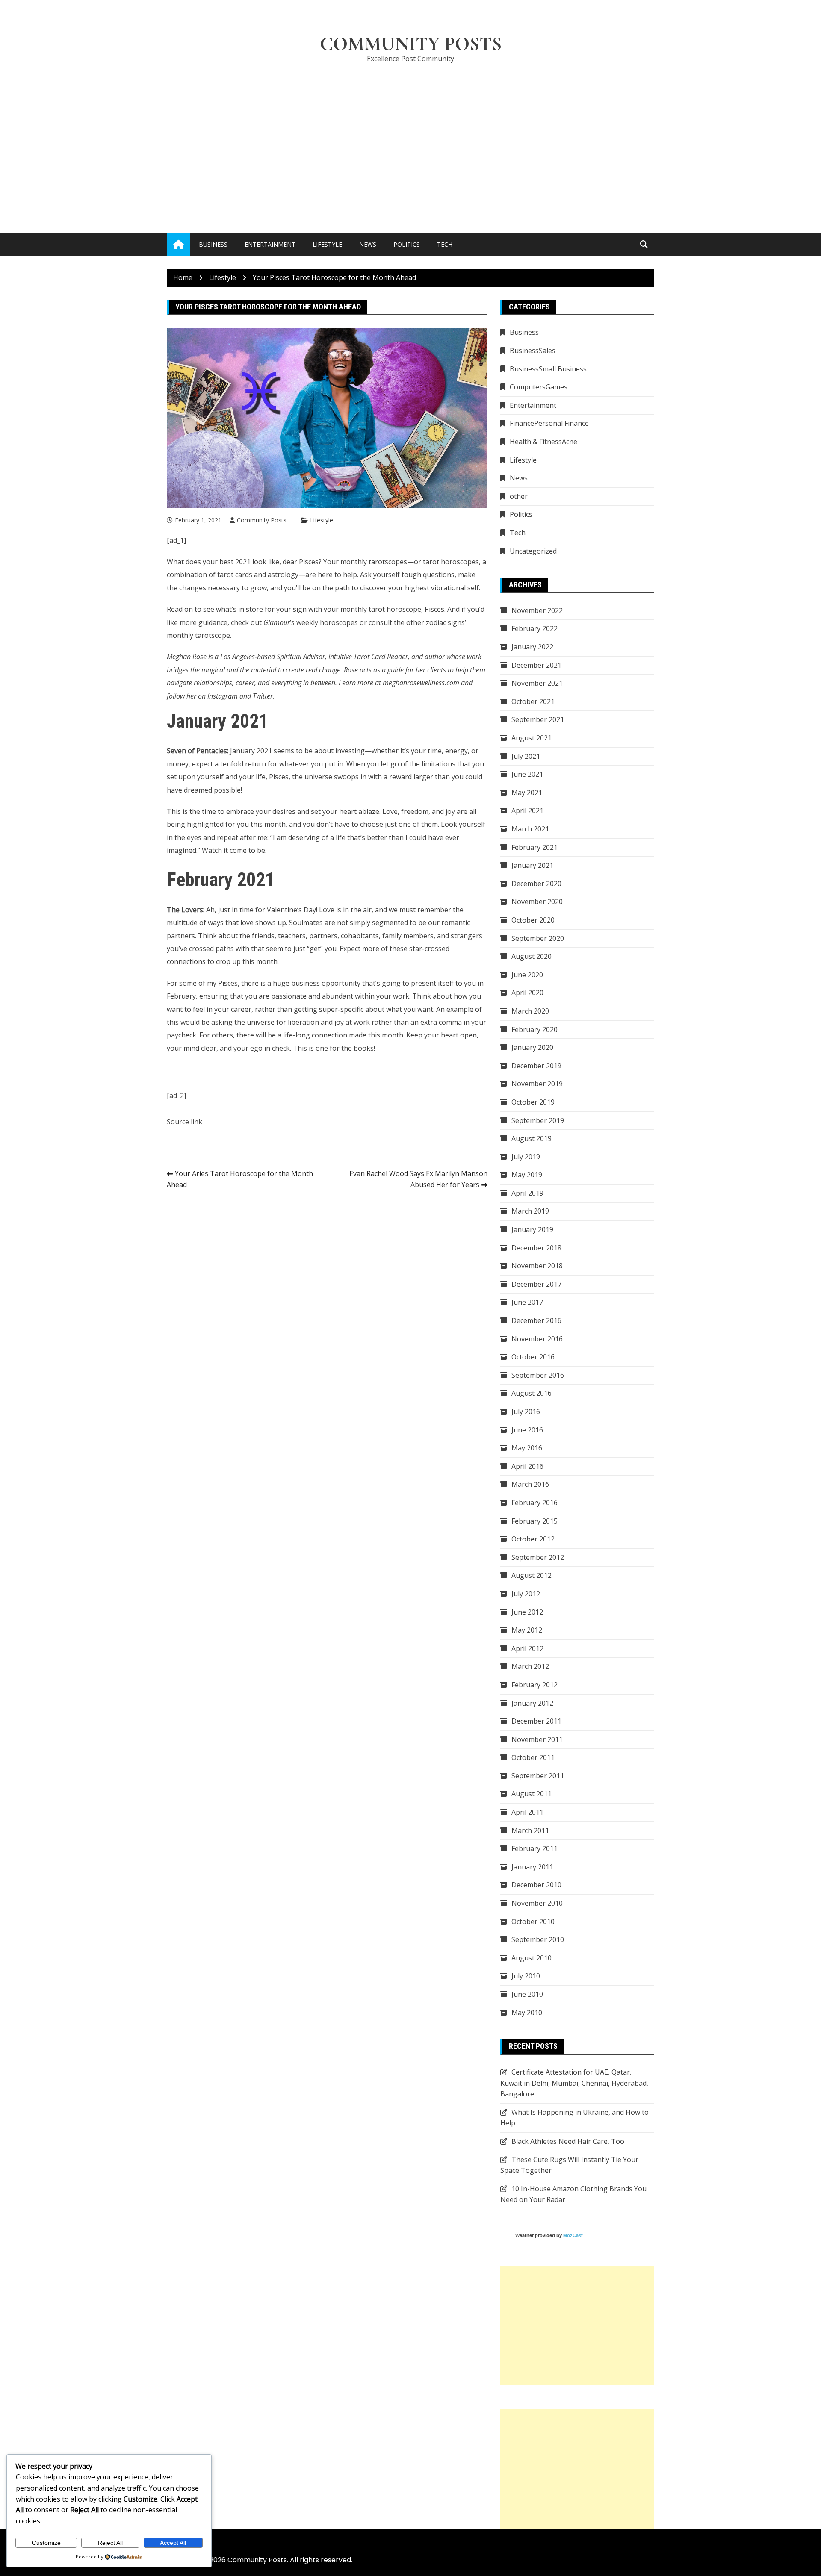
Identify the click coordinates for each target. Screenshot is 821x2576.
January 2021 (532, 865)
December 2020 (536, 884)
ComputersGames (539, 387)
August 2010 (532, 1958)
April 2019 (527, 1193)
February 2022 (535, 628)
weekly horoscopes (327, 622)
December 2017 (536, 1284)
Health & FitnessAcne (543, 442)
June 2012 (527, 1612)
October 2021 (533, 701)
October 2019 (533, 1102)
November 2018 (537, 1266)
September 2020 (538, 938)
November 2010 (537, 1903)
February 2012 (535, 1685)
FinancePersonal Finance (549, 423)
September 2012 (538, 1557)
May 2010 (527, 2013)
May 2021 (527, 793)
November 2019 (537, 1084)
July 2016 (526, 1412)
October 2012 (533, 1539)
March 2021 (530, 829)
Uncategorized (533, 551)
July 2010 (526, 1976)
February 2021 (535, 847)
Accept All (173, 2543)
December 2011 (536, 1721)
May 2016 (527, 1448)
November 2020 (537, 902)
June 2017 (527, 1302)
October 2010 (533, 1922)
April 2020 (527, 993)
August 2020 (532, 956)
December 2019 (536, 1066)
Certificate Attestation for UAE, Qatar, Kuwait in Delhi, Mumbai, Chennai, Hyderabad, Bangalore (574, 2083)
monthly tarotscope (198, 635)
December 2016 (536, 1320)
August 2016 (532, 1393)
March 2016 (530, 1484)
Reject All (110, 2543)
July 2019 (526, 1157)
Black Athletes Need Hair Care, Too (568, 2141)
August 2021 (532, 738)
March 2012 (530, 1666)
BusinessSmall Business (548, 369)
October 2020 (533, 920)
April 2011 (527, 1812)
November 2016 (537, 1339)
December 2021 (536, 665)
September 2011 (538, 1776)
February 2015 (535, 1521)
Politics (407, 244)
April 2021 (527, 811)
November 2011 (537, 1739)
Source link (185, 1122)
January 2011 (532, 1867)
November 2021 (537, 683)
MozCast (573, 2235)
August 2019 (532, 1138)
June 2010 (527, 1994)
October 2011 (533, 1757)
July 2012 (526, 1594)
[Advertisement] (410, 135)
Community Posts (411, 44)
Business (213, 244)
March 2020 (530, 1011)
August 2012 (532, 1575)
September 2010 (538, 1939)
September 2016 (538, 1375)
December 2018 (536, 1248)
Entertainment (270, 244)
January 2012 (532, 1703)
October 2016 (533, 1357)
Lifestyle (327, 244)
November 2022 (537, 610)
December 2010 (536, 1885)
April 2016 (527, 1466)
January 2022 (532, 647)
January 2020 (532, 1047)
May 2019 (527, 1175)
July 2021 (526, 756)
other (519, 496)
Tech (445, 244)
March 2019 (530, 1211)
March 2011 (530, 1830)
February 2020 (535, 1029)
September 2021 (538, 719)
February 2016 (535, 1503)
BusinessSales (533, 351)
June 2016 (527, 1430)
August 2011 (532, 1794)
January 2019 (532, 1229)
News (368, 244)
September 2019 (538, 1120)
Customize (46, 2543)
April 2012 (527, 1648)
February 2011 (535, 1848)
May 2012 (527, 1630)
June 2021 (527, 774)
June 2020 (527, 975)
